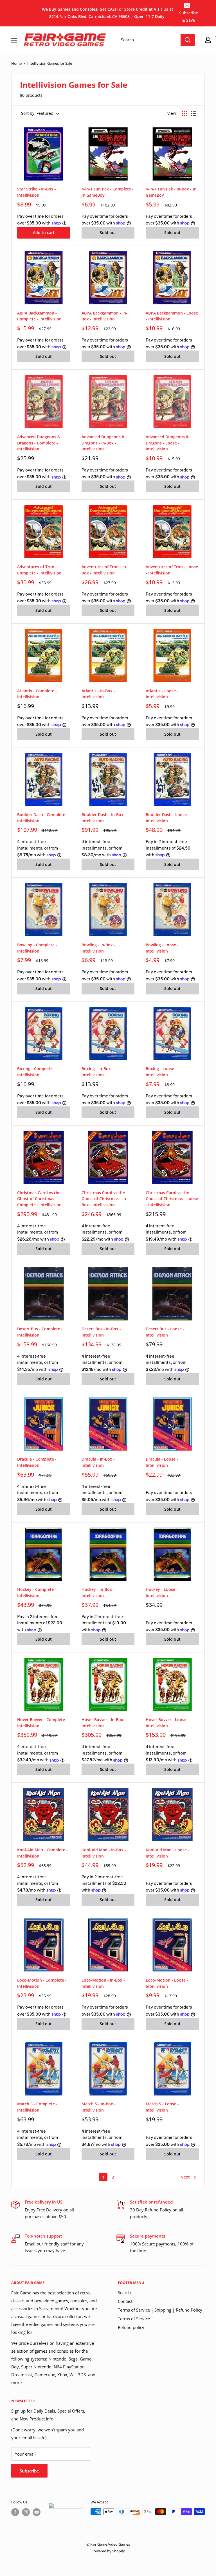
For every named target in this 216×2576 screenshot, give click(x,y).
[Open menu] (14, 40)
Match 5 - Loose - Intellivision (162, 2107)
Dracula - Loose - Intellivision (162, 1462)
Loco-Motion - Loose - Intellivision (167, 1983)
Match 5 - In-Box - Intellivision (99, 2107)
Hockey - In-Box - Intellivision (98, 1592)
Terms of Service (134, 2319)
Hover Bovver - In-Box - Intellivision (104, 1723)
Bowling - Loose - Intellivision (162, 948)
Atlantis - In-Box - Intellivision (98, 694)
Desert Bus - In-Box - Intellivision (101, 1332)
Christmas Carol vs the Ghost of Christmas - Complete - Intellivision (39, 1199)
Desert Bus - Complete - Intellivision (40, 1332)
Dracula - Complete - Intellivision (37, 1462)
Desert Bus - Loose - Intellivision (165, 1332)
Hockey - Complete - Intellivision (37, 1592)
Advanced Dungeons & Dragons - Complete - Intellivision (39, 443)
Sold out (108, 233)
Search (124, 2292)
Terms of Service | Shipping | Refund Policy (160, 2310)
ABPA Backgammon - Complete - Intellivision (39, 316)
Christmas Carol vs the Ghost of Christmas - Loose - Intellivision (172, 1199)
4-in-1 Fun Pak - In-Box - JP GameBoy (171, 192)
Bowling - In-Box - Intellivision (98, 948)
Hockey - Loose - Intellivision (162, 1592)
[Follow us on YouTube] (37, 2512)
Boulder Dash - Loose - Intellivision (167, 818)
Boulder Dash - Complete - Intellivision (42, 818)
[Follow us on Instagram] (26, 2512)
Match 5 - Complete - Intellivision (37, 2107)
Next (185, 2177)
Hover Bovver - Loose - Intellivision (167, 1723)
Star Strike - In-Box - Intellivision (37, 192)
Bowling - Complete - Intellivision (37, 948)
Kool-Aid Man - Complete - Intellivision (42, 1853)
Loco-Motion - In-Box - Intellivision (103, 1983)
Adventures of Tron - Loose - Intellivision (172, 570)
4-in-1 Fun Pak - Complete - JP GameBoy (108, 192)
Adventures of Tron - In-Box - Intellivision (104, 570)
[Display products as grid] (184, 114)
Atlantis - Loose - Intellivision (162, 694)
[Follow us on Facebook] (15, 2512)
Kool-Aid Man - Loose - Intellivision (167, 1853)
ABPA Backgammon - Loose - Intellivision (172, 316)
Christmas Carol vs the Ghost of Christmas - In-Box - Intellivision (104, 1199)
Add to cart (44, 233)
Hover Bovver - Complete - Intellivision (42, 1723)
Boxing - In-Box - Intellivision (97, 1072)
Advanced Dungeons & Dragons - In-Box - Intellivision (103, 443)
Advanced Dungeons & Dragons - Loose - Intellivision (167, 443)
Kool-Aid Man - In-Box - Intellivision (104, 1853)
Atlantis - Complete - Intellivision (37, 694)
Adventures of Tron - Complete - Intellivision (39, 570)
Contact (125, 2301)
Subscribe (29, 2471)
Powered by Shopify (108, 2551)
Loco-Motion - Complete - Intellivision (42, 1983)
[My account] (208, 40)
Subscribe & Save (189, 16)
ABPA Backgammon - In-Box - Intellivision (104, 316)
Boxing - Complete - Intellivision (36, 1072)
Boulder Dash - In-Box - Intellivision (104, 818)
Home (16, 63)
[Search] (188, 40)
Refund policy (131, 2327)
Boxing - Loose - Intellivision (161, 1072)
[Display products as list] (193, 114)
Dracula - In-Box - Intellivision (98, 1462)
